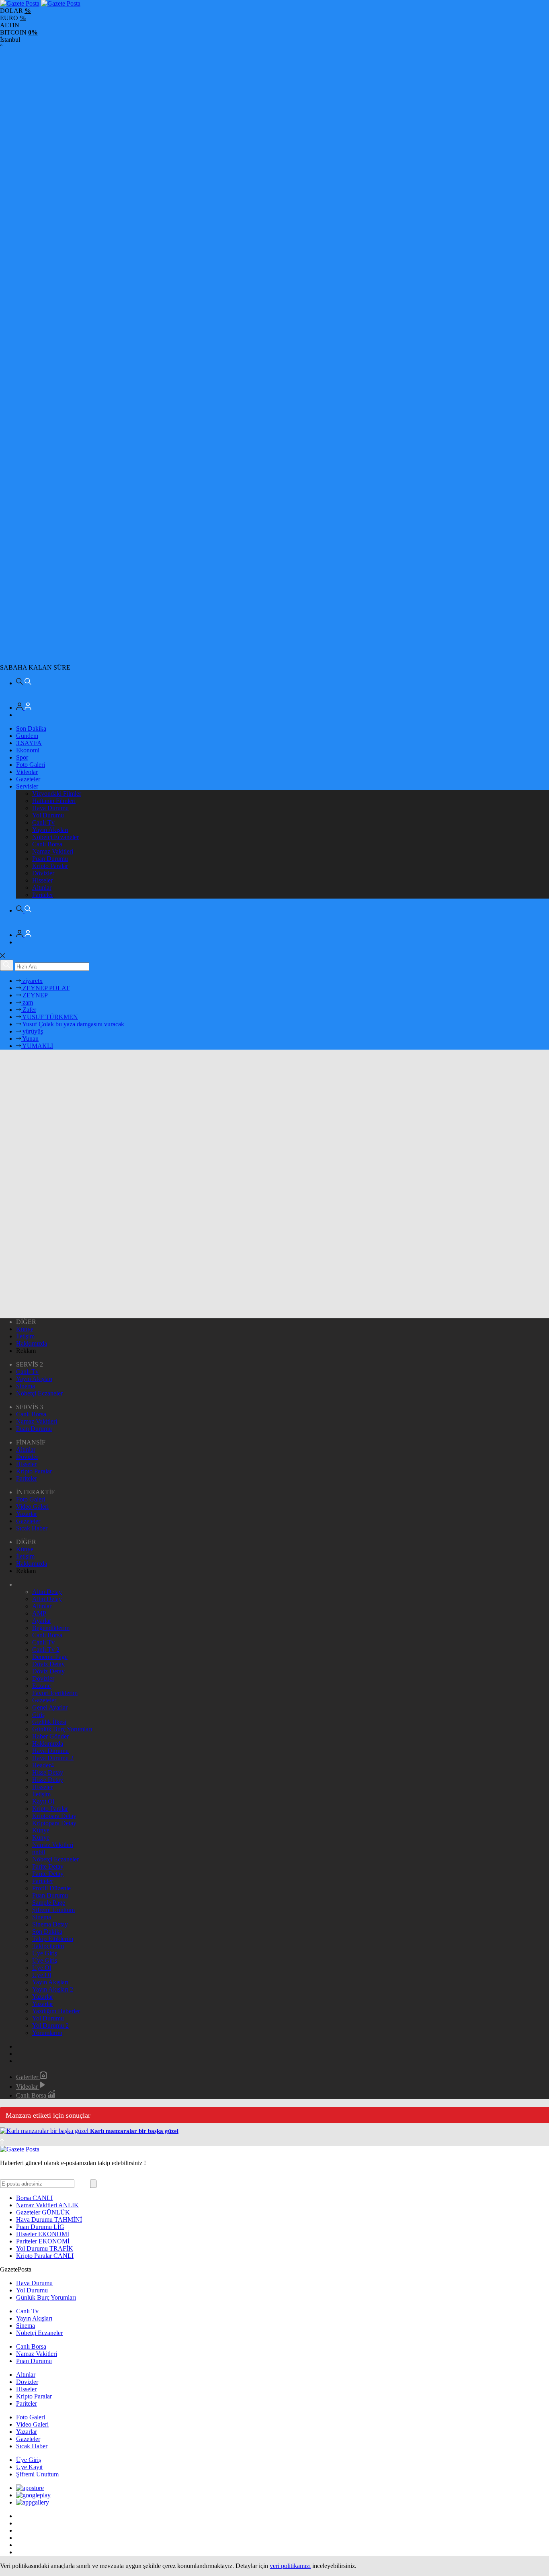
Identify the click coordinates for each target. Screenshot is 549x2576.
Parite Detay (48, 1866)
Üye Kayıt (29, 2467)
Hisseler (42, 880)
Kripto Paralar (50, 866)
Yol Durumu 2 (50, 2025)
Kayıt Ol (43, 1801)
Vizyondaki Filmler (57, 794)
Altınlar (42, 888)
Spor (22, 757)
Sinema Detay (50, 1924)
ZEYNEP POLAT (45, 988)
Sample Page (49, 1903)
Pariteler (43, 895)
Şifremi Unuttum (53, 1910)
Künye (25, 1329)
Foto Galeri (31, 765)
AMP (39, 1613)
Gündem (27, 736)
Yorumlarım (47, 2033)
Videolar (27, 772)
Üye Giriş (45, 1953)
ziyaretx (32, 981)
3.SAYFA (29, 743)
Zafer (29, 1010)
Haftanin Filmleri (54, 801)
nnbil (39, 1852)
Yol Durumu (48, 815)
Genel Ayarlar (50, 1707)
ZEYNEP (34, 995)
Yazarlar (27, 1514)
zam (27, 1002)
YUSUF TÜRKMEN (49, 1017)
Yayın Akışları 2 (53, 1989)
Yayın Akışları (50, 830)
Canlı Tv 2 (46, 1650)
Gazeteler (28, 779)
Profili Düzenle (51, 1888)
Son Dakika (31, 728)
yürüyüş (32, 1031)
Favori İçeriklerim (55, 1693)
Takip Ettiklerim (53, 1939)
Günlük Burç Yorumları (62, 1729)
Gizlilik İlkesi (49, 1722)
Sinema (26, 1386)
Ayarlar (42, 1621)
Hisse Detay (48, 1772)
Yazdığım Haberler (56, 2011)
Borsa (34, 2198)
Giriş (38, 1715)
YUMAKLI (37, 1046)
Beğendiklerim (51, 1628)
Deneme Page (50, 1657)
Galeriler (28, 2077)
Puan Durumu (50, 859)
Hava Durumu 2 (53, 1758)
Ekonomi (28, 750)
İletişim (25, 1336)
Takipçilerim (48, 1946)
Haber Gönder (50, 1736)
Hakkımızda (32, 1343)
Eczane (41, 1686)
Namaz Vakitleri (53, 851)
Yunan (30, 1039)
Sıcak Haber (32, 1528)
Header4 (43, 1765)
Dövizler (43, 873)
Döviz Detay (48, 1664)
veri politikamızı (290, 2566)
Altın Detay (47, 1592)
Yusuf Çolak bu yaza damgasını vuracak (73, 1024)
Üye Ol (42, 1968)
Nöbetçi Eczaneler (55, 837)
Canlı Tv (43, 822)
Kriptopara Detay (54, 1816)
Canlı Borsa (47, 844)
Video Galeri (32, 1507)
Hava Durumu (50, 808)
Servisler (27, 786)
